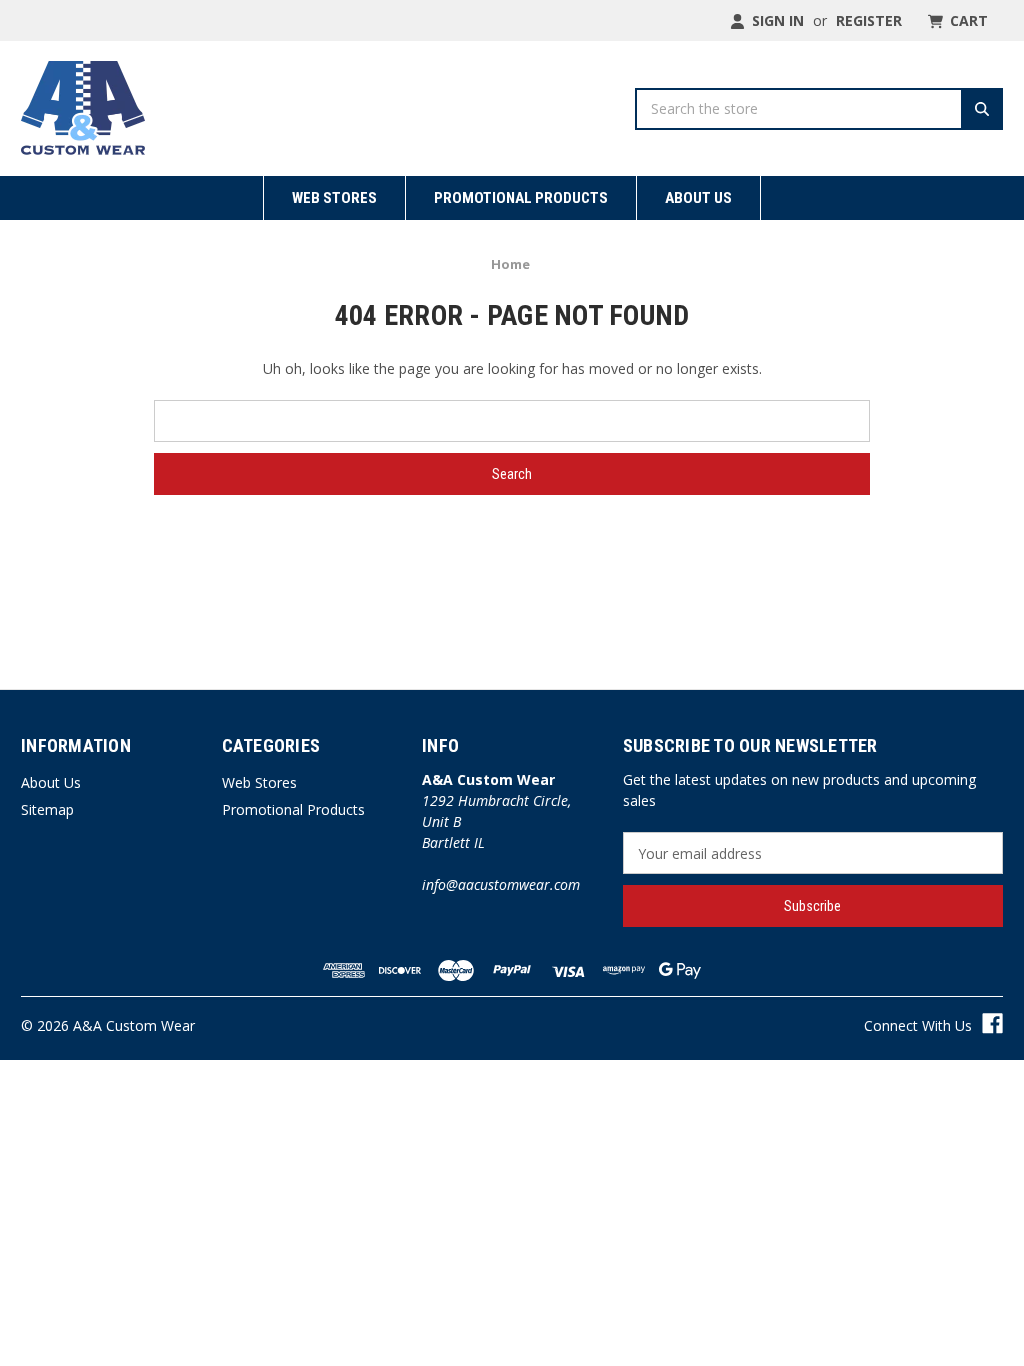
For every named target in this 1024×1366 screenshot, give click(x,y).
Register (869, 20)
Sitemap (47, 809)
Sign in (776, 20)
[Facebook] (992, 1023)
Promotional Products (521, 198)
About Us (698, 198)
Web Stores (334, 198)
